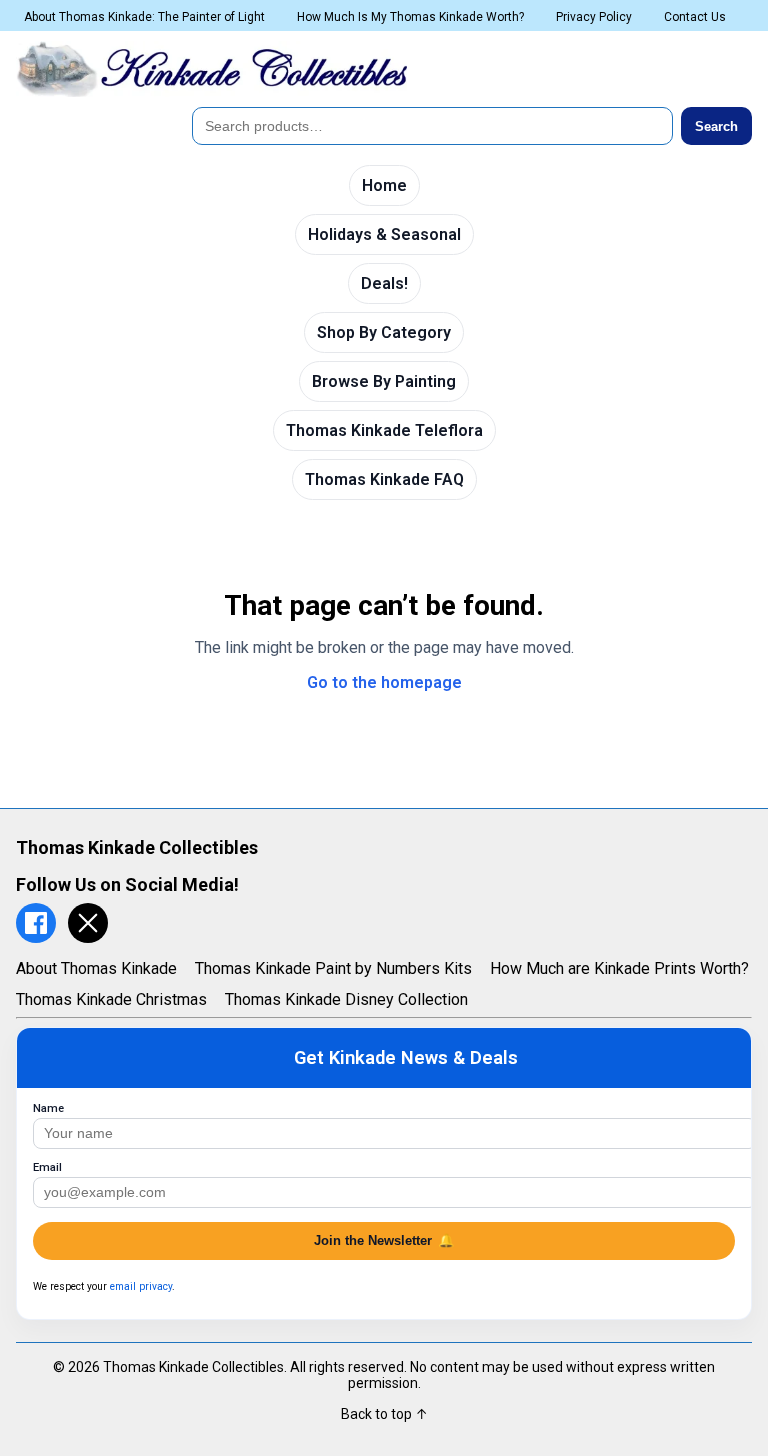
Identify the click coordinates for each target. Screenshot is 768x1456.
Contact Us (695, 17)
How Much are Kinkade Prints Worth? (619, 968)
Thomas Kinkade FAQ (384, 479)
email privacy (141, 1286)
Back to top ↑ (384, 1414)
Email (47, 1167)
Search (716, 126)
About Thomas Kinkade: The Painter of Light (144, 17)
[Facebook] (36, 923)
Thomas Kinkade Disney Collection (346, 999)
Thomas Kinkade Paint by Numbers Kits (333, 968)
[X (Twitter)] (88, 923)
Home (384, 185)
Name (48, 1108)
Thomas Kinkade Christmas (111, 999)
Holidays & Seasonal (384, 234)
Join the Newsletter (384, 1240)
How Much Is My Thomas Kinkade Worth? (410, 17)
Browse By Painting (384, 381)
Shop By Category (384, 332)
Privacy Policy (594, 17)
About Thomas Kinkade (96, 968)
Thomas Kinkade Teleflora (384, 430)
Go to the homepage (384, 682)
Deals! (384, 283)
